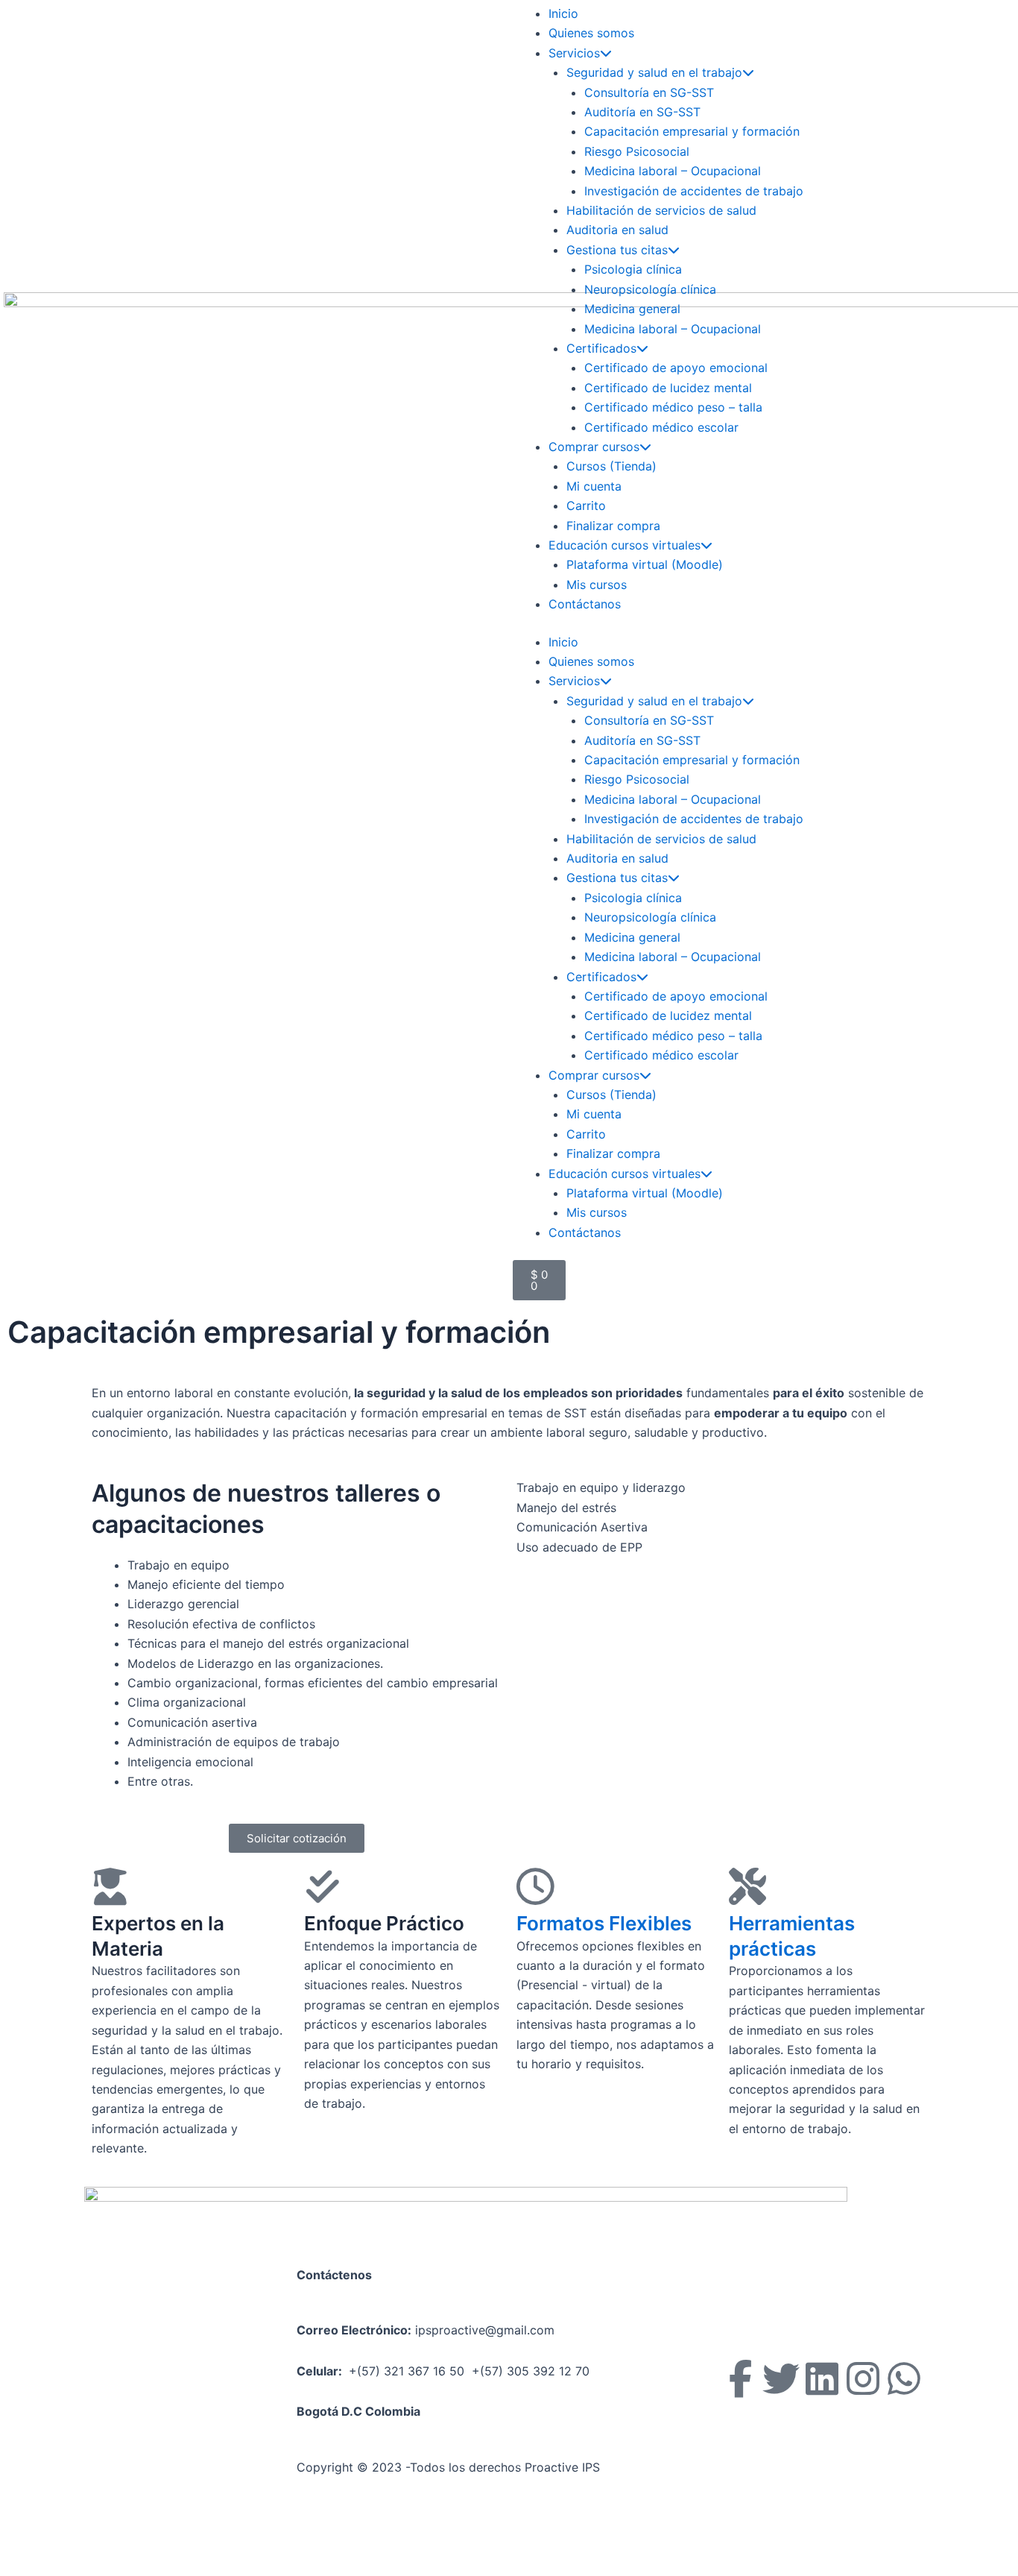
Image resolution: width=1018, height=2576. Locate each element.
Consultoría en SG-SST (649, 92)
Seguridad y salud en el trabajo (654, 72)
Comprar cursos (594, 447)
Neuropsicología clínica (650, 289)
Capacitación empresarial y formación (692, 131)
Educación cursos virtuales (625, 545)
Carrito (586, 506)
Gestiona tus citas (617, 250)
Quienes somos (591, 33)
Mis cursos (597, 585)
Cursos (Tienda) (611, 466)
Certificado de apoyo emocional (676, 368)
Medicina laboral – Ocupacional (673, 171)
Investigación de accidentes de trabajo (694, 191)
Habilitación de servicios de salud (661, 210)
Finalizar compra (613, 526)
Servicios (574, 53)
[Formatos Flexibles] (535, 1886)
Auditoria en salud (617, 230)
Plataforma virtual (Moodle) (645, 564)
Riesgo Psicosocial (637, 151)
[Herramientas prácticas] (747, 1886)
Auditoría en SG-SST (642, 112)
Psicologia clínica (633, 269)
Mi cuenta (594, 486)
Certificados (601, 348)
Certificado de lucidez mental (668, 388)
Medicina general (632, 309)
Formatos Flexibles (604, 1923)
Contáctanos (585, 604)
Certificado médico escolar (661, 427)
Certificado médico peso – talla (673, 407)
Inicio (563, 13)
